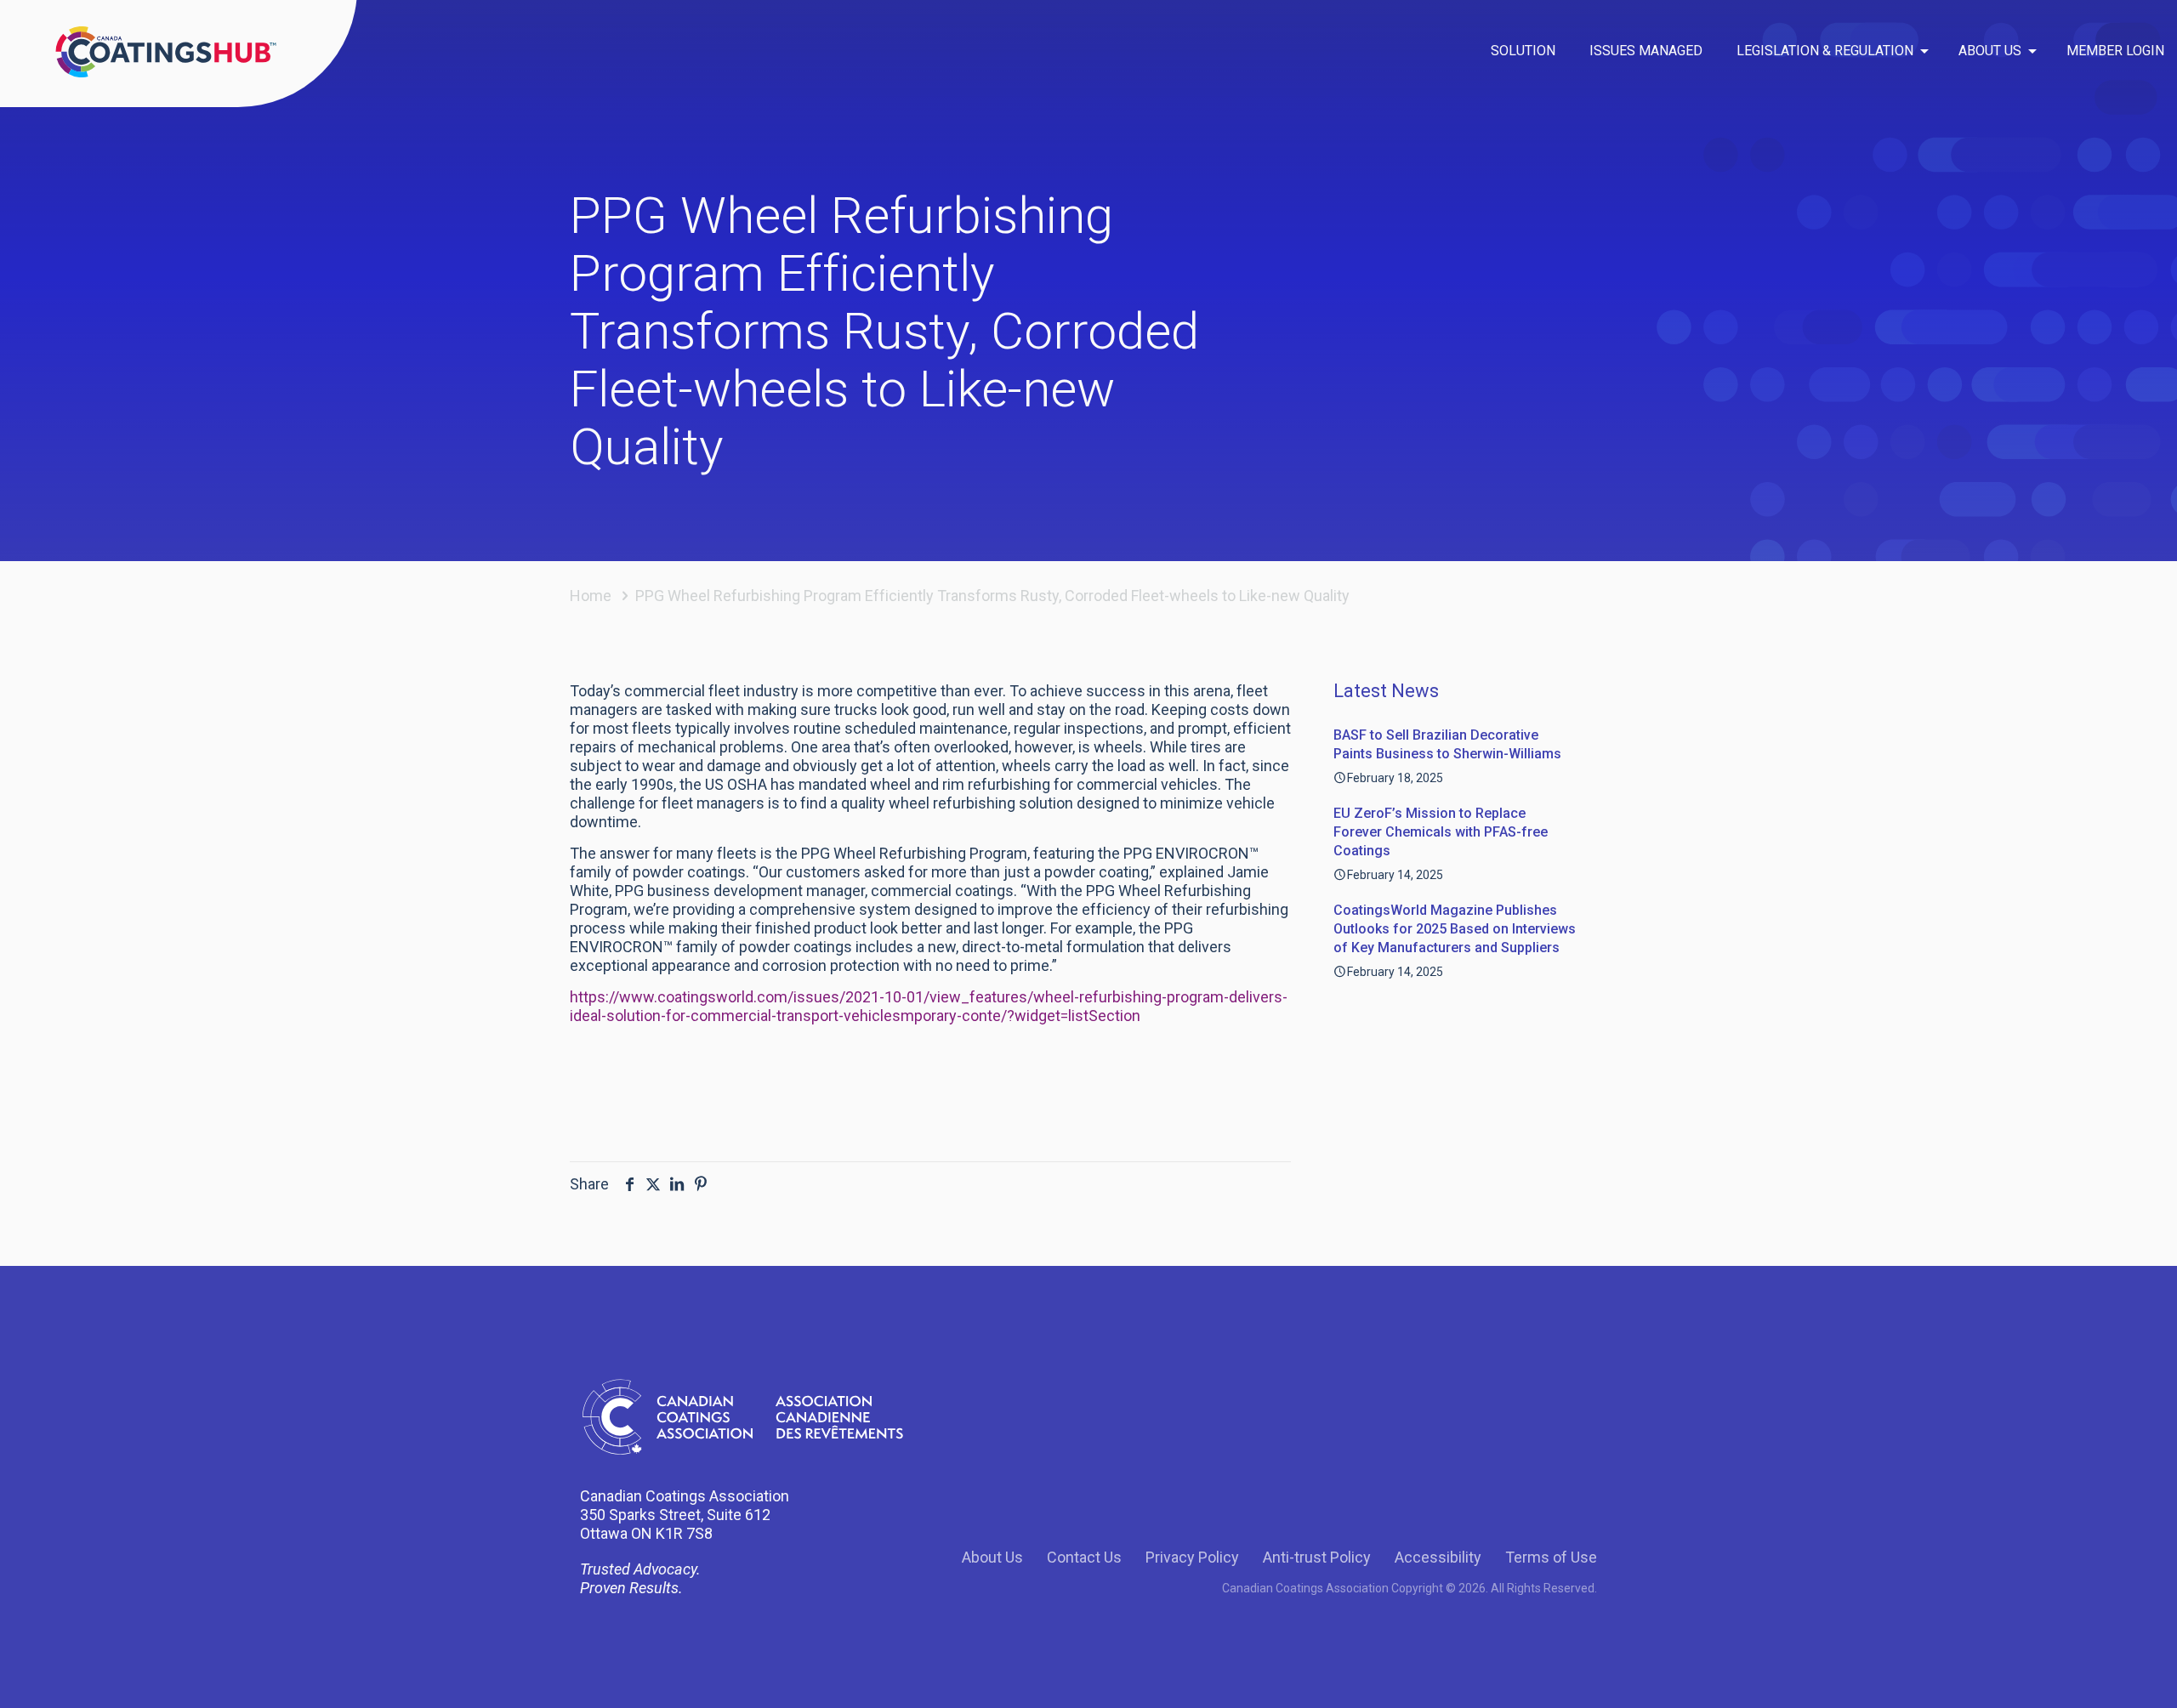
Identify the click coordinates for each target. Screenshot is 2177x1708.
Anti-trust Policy (1317, 1557)
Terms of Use (1551, 1557)
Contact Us (1084, 1557)
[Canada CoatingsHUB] (166, 51)
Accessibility (1438, 1557)
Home (591, 596)
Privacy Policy (1192, 1557)
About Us (992, 1557)
